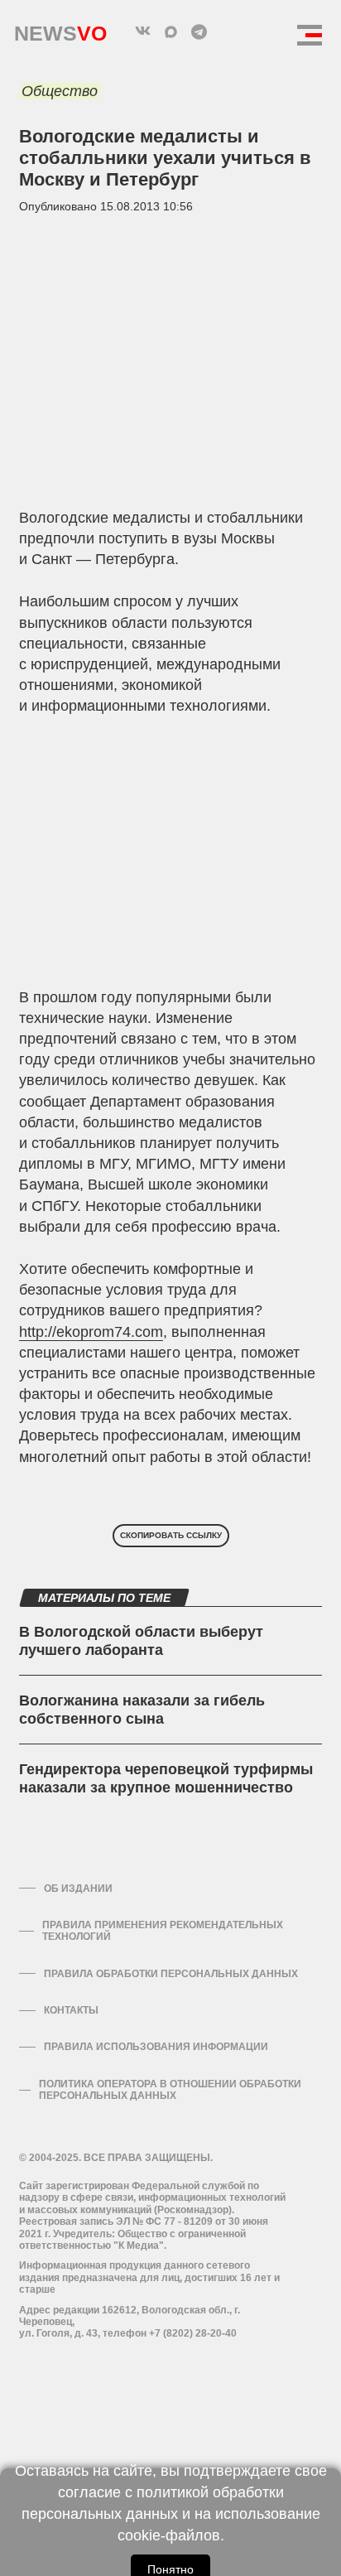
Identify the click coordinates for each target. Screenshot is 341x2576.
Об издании (78, 1889)
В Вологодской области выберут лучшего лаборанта (141, 1641)
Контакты (71, 2010)
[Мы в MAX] (170, 31)
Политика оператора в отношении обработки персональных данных (170, 2090)
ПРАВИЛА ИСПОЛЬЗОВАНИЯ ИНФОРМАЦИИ (156, 2047)
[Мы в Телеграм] (199, 31)
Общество (60, 91)
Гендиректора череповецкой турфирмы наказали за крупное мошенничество (166, 1778)
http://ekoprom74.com (91, 1332)
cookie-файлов (169, 2535)
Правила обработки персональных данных (171, 1974)
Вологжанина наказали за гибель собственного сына (142, 1710)
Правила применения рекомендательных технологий (163, 1931)
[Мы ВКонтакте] (142, 31)
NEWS (60, 29)
